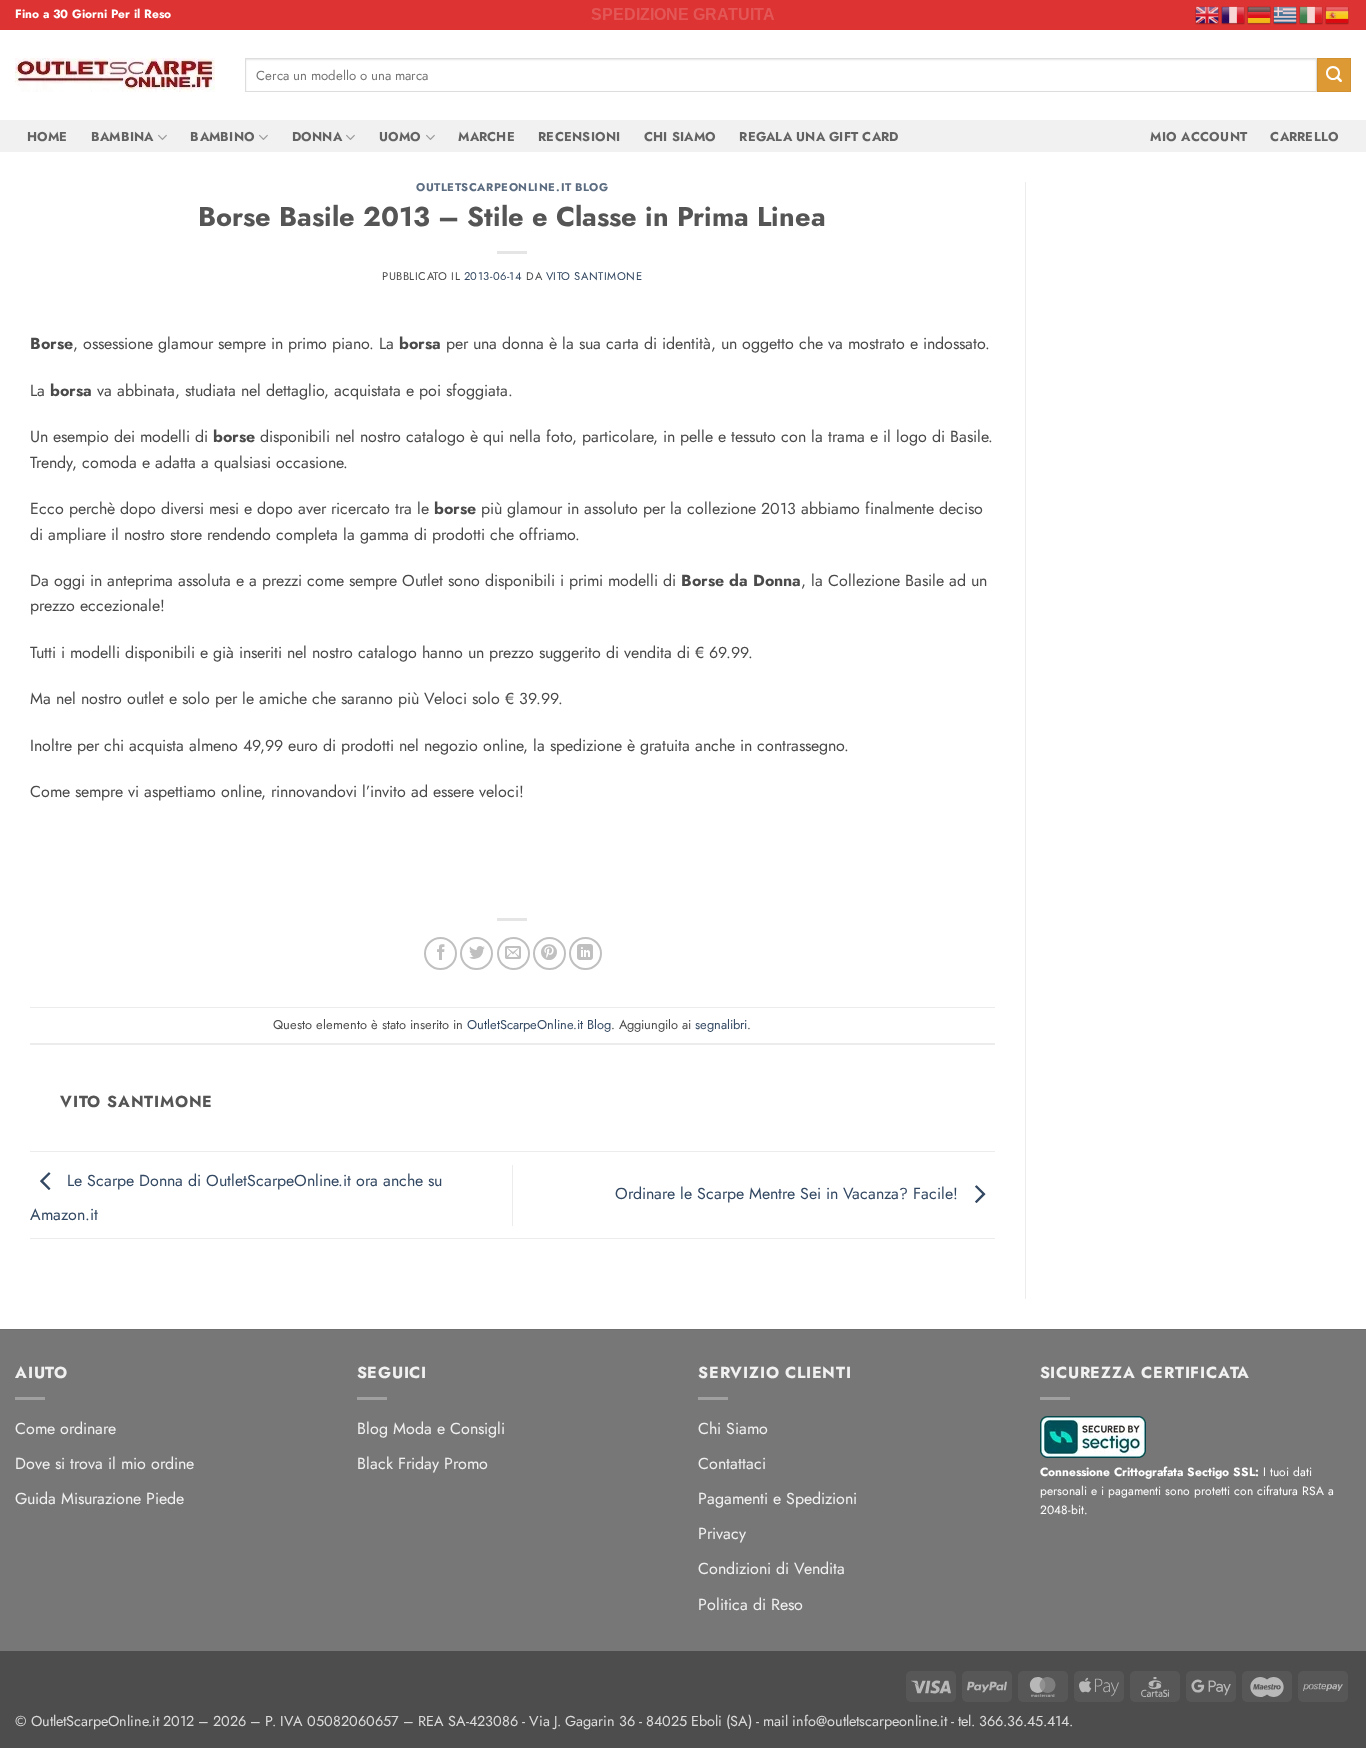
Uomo (400, 136)
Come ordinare (65, 1428)
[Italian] (1312, 14)
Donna (317, 136)
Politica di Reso (750, 1604)
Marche (486, 136)
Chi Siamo (680, 136)
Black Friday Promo (422, 1463)
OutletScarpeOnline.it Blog (512, 187)
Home (47, 136)
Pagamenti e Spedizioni (777, 1498)
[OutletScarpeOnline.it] (115, 75)
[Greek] (1286, 14)
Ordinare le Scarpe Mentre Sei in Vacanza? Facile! (789, 1193)
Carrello (1304, 136)
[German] (1260, 14)
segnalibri (721, 1024)
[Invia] (1334, 75)
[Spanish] (1338, 14)
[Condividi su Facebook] (440, 953)
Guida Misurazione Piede (99, 1498)
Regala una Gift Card (818, 136)
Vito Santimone (594, 276)
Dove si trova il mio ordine (104, 1463)
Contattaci (732, 1463)
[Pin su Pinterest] (549, 953)
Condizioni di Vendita (771, 1568)
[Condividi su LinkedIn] (585, 953)
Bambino (222, 136)
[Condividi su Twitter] (476, 953)
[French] (1234, 14)
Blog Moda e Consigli (431, 1428)
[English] (1208, 14)
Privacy (722, 1533)
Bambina (122, 136)
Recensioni (579, 136)
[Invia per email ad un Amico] (513, 953)
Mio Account (1198, 136)
